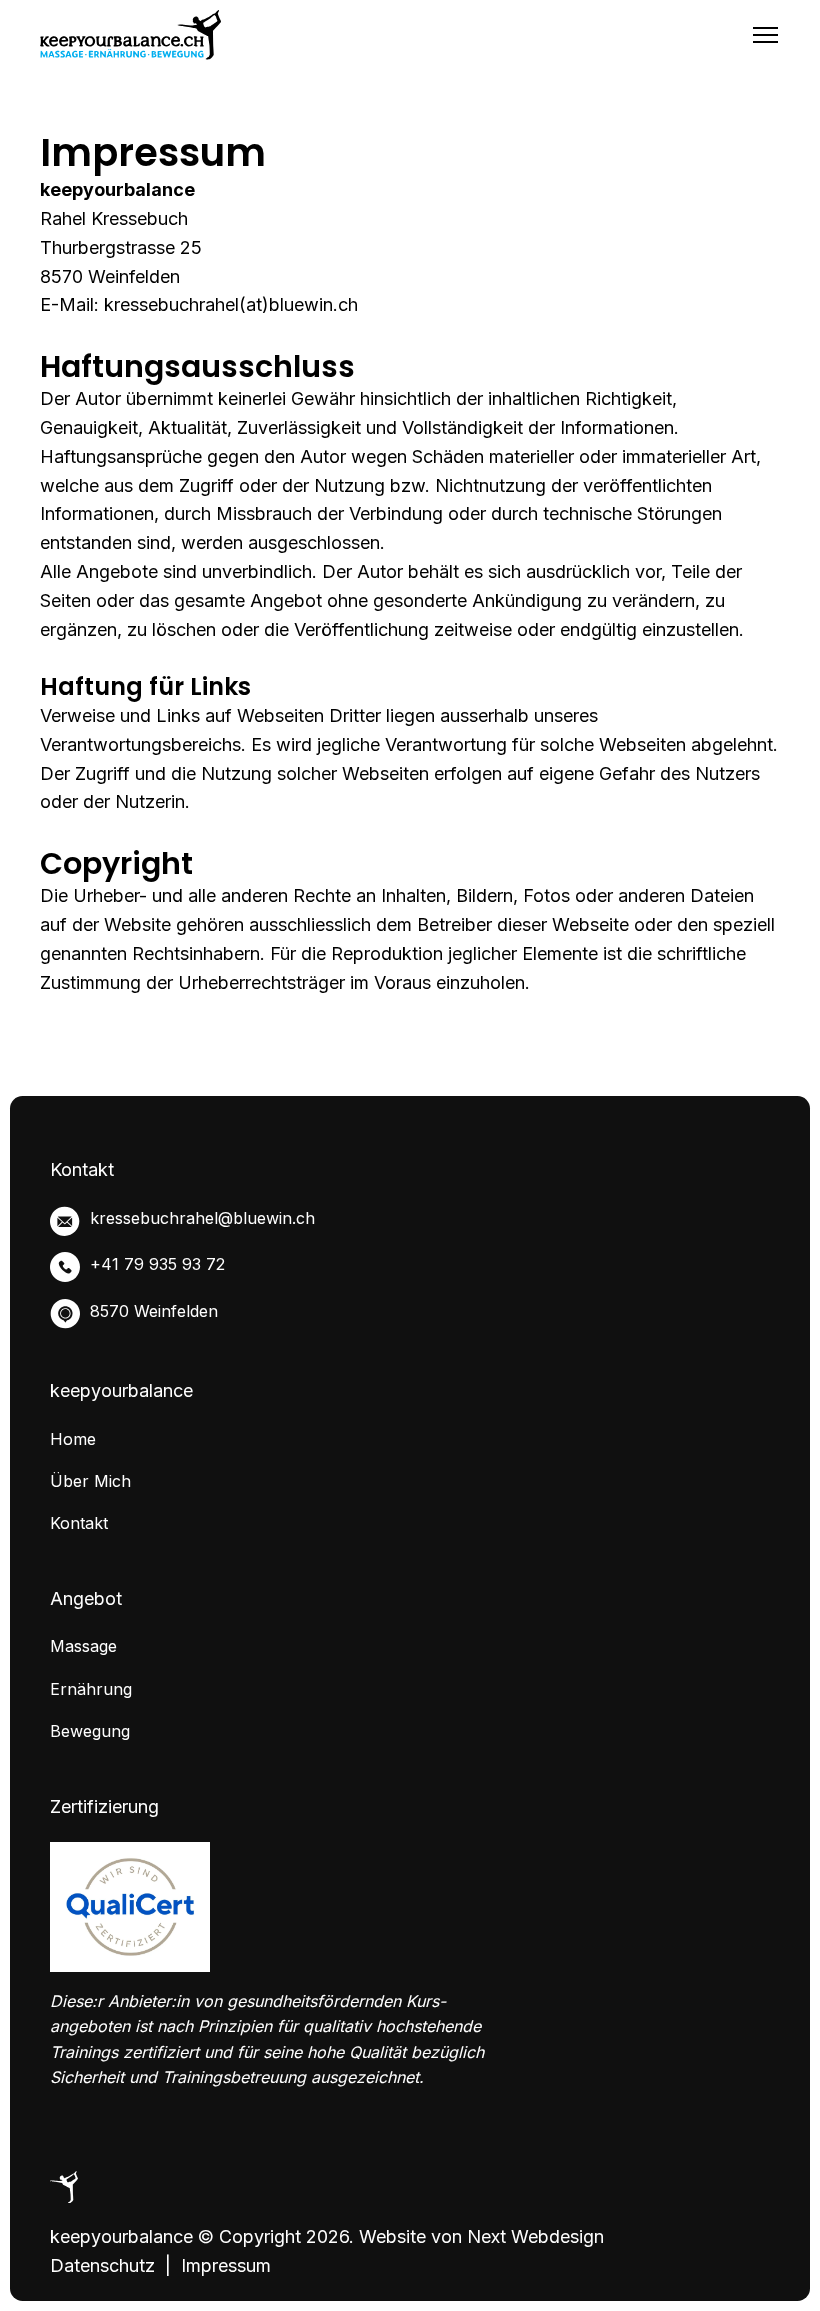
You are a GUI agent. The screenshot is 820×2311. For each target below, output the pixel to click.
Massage (83, 1646)
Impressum (226, 2265)
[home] (130, 35)
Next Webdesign (535, 2236)
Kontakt (79, 1523)
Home (73, 1439)
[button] (765, 35)
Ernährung (91, 1689)
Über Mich (90, 1481)
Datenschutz (102, 2265)
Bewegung (90, 1731)
